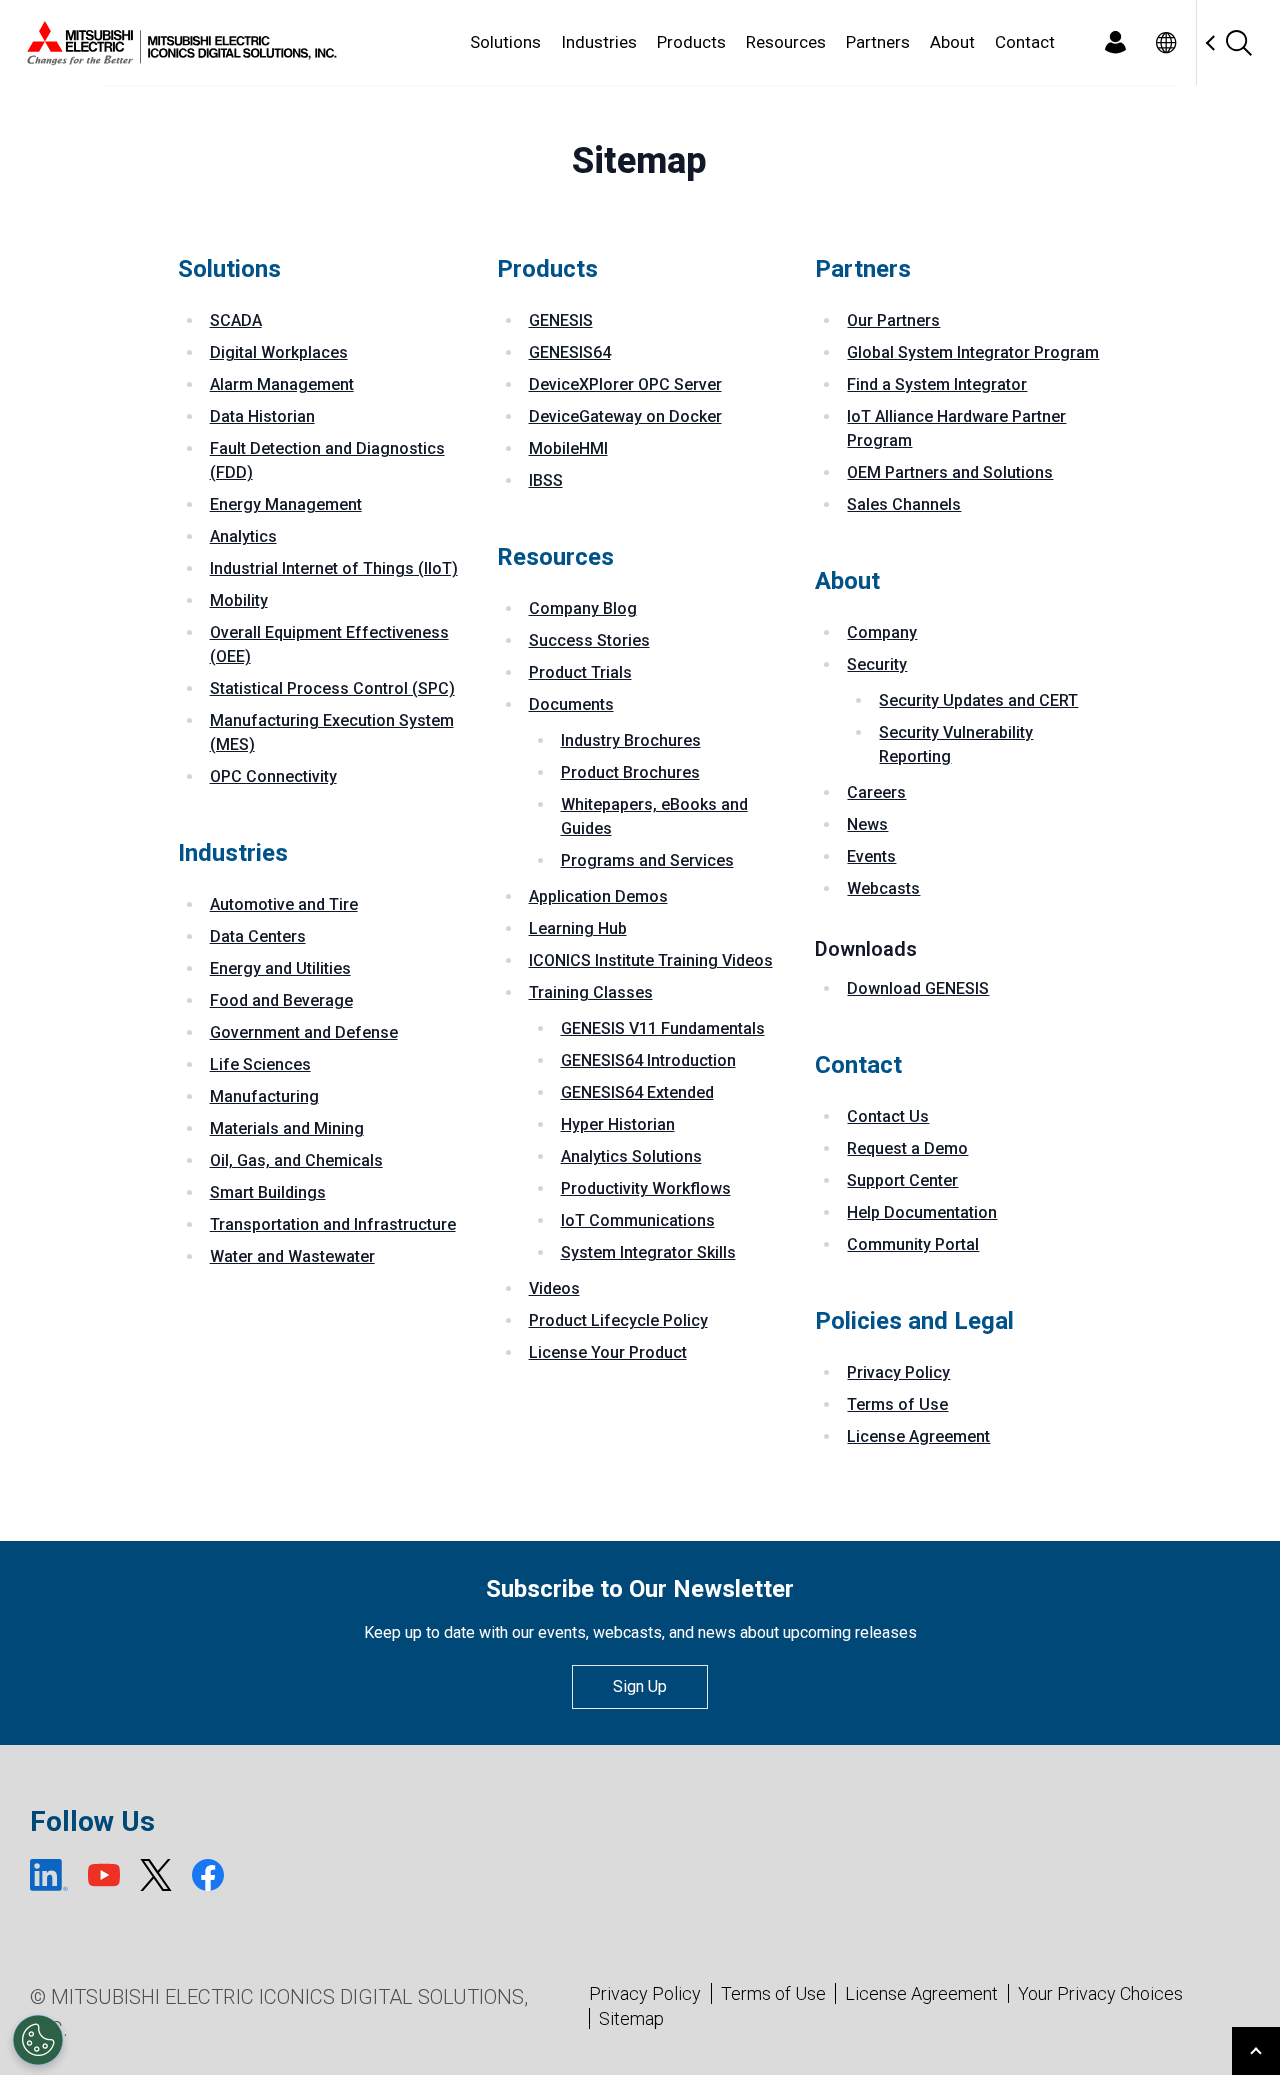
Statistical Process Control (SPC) (332, 688)
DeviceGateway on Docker (625, 416)
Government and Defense (304, 1032)
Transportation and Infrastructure (333, 1224)
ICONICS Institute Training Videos (651, 960)
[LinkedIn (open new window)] (49, 1875)
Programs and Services (647, 860)
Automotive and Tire (284, 904)
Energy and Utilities (280, 968)
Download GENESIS (918, 988)
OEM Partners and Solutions (950, 472)
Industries (599, 42)
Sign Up (640, 1686)
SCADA (236, 320)
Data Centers (258, 936)
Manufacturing (264, 1096)
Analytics (243, 536)
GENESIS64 (570, 352)
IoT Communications (638, 1220)
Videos (554, 1288)
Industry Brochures (631, 740)
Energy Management (286, 504)
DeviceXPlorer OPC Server (625, 384)
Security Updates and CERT (978, 700)
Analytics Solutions (631, 1156)
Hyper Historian (618, 1124)
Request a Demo (907, 1148)
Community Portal (913, 1244)
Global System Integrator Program (973, 352)
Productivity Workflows (646, 1188)
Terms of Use (897, 1404)
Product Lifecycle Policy (618, 1320)
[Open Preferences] (38, 2040)
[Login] (1115, 42)
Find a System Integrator (937, 384)
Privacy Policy (898, 1372)
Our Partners (893, 320)
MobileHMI (568, 448)
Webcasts (883, 888)
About (952, 42)
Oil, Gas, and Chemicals (296, 1160)
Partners (878, 42)
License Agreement (918, 1436)
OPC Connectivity (273, 776)
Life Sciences (260, 1064)
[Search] (1238, 42)
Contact (1025, 42)
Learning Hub (578, 928)
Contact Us (888, 1116)
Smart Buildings (268, 1192)
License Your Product (608, 1352)
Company (882, 632)
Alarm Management (282, 384)
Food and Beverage (281, 1000)
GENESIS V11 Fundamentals (663, 1028)
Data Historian (262, 416)
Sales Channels (904, 504)
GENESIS (561, 320)
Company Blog (583, 608)
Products (691, 42)
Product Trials (580, 672)
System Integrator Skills (648, 1252)
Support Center (902, 1180)
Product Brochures (630, 772)
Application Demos (598, 896)
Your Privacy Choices (1100, 1994)
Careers (876, 792)
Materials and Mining (287, 1128)
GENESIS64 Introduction (648, 1060)
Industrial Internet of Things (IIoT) (334, 568)
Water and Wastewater (292, 1256)
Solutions (505, 42)
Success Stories (589, 640)
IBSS (546, 480)
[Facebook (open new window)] (208, 1875)
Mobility (239, 600)
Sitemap (631, 2018)
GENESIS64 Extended (637, 1092)
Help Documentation (922, 1212)
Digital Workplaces (279, 352)
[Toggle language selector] (1165, 42)
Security (877, 664)
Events (871, 856)
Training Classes (591, 992)
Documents (571, 704)
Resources (786, 42)
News (867, 824)
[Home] (178, 43)
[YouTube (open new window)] (104, 1875)
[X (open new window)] (156, 1875)
